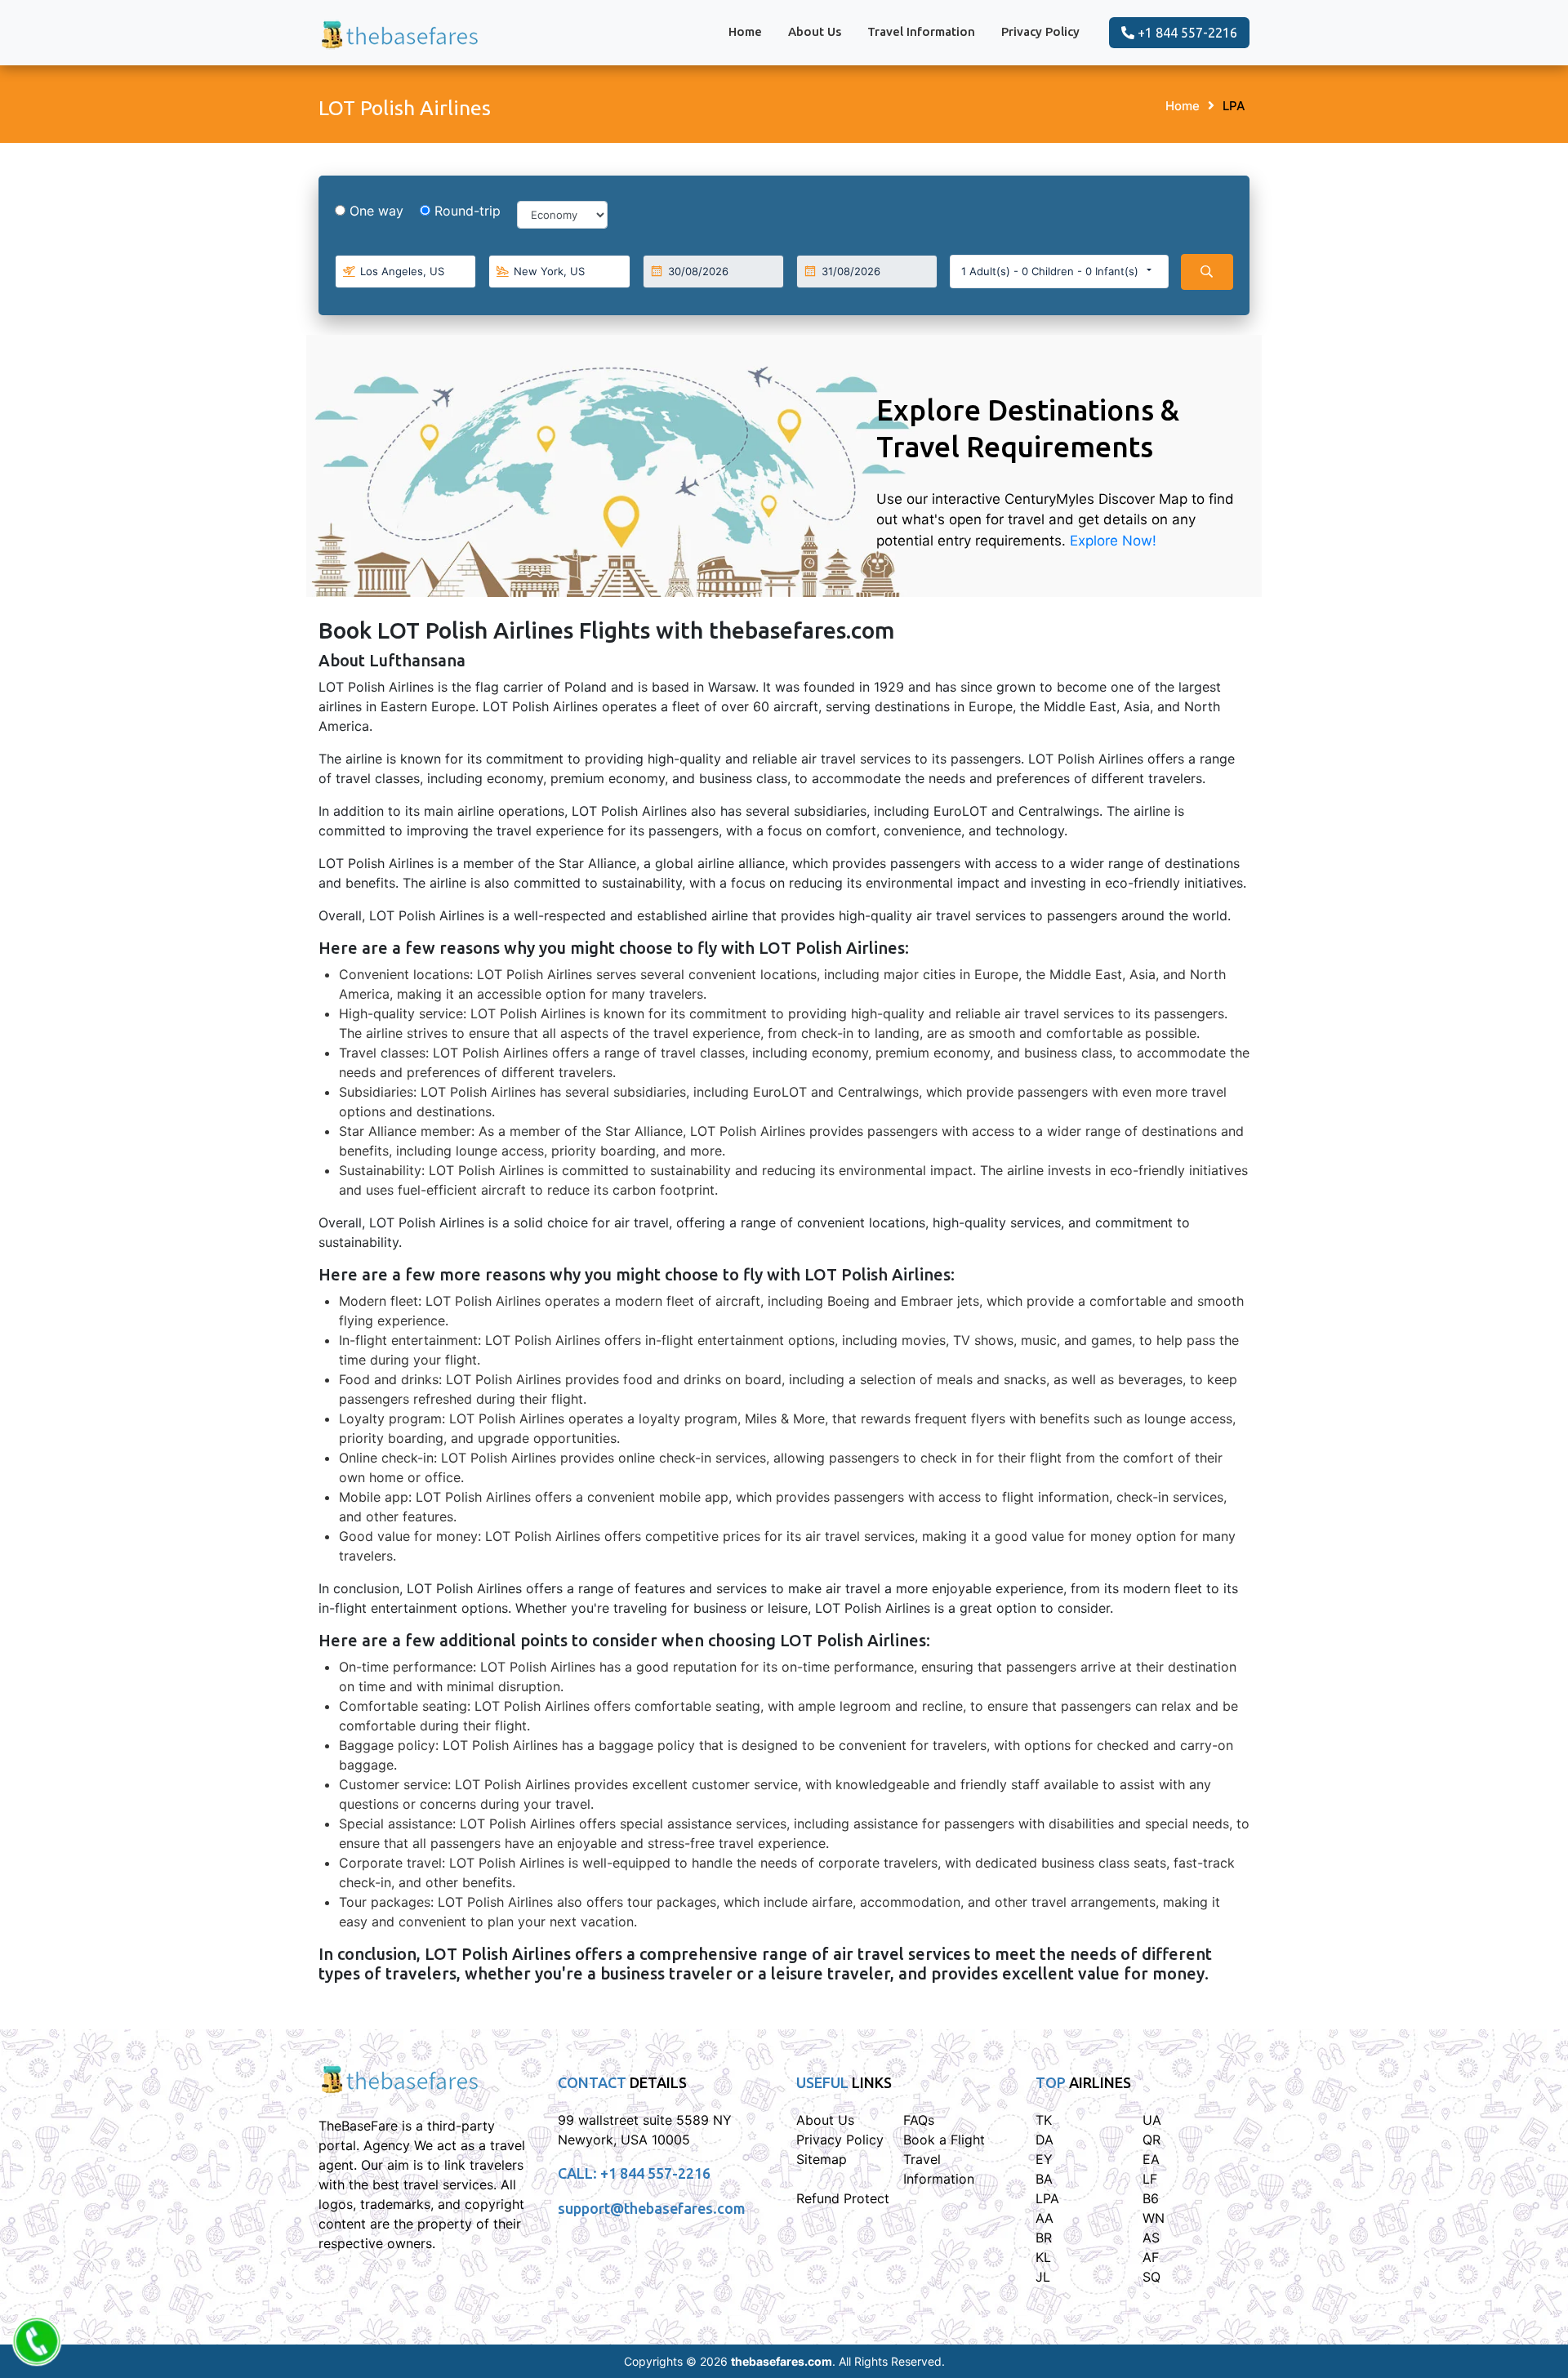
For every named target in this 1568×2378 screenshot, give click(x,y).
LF (1150, 2179)
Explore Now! (1113, 541)
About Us (815, 31)
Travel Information (921, 31)
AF (1151, 2257)
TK (1044, 2120)
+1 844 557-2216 (1186, 33)
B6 (1151, 2198)
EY (1044, 2159)
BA (1044, 2179)
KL (1043, 2257)
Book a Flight (944, 2140)
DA (1045, 2140)
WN (1154, 2218)
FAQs (919, 2120)
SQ (1151, 2277)
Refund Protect (843, 2198)
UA (1152, 2120)
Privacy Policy (1040, 31)
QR (1151, 2140)
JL (1043, 2277)
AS (1151, 2238)
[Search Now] (1207, 272)
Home (745, 31)
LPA (1234, 106)
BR (1044, 2238)
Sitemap (822, 2159)
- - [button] (1050, 271)
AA (1045, 2218)
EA (1151, 2159)
